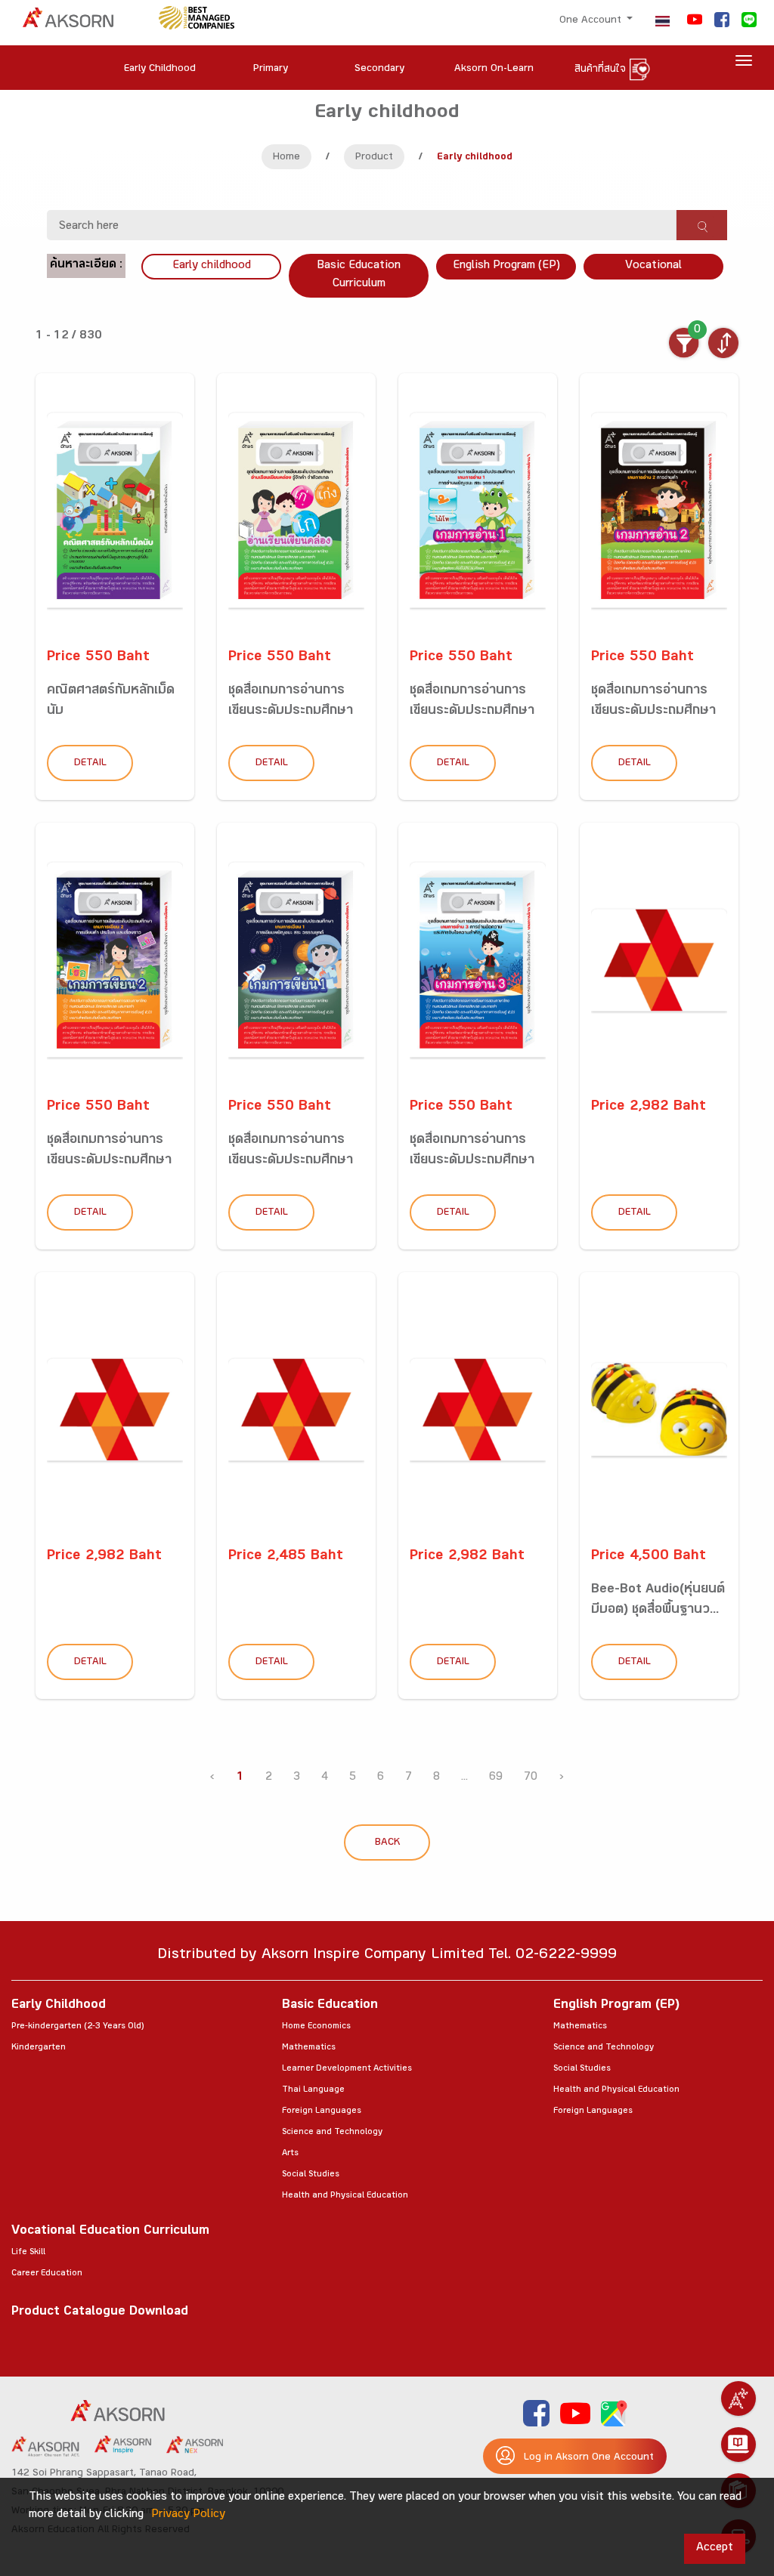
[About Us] (738, 2398)
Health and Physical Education (345, 2196)
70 (531, 1778)
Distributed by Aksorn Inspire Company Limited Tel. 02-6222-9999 (387, 1956)
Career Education (47, 2274)
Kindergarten (39, 2048)
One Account (592, 21)
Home (286, 158)
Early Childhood (59, 2006)
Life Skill (28, 2253)
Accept (715, 2548)
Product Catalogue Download (100, 2313)
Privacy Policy (188, 2515)
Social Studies (311, 2175)
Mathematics (309, 2048)
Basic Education (330, 2006)
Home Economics (316, 2027)
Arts (290, 2154)
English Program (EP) (506, 266)
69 (496, 1778)
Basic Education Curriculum (359, 275)
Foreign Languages (322, 2111)
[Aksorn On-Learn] (738, 2445)
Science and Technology (332, 2133)
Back (387, 1843)
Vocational (653, 266)
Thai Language (313, 2090)
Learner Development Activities (347, 2069)
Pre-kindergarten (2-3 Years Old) (77, 2027)
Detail (90, 764)
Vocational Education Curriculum (110, 2232)
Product (374, 158)
